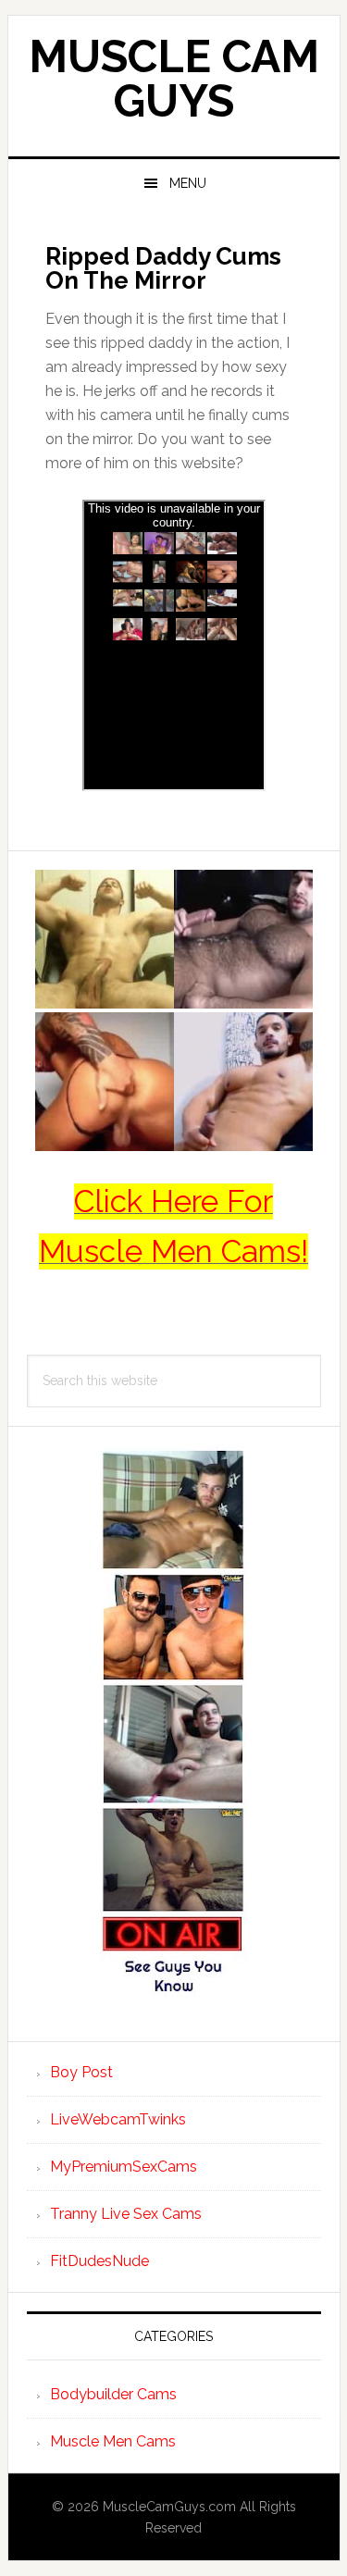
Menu (188, 183)
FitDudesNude (99, 2261)
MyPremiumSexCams (124, 2167)
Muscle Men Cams (113, 2441)
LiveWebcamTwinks (118, 2119)
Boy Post (81, 2072)
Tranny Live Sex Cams (126, 2214)
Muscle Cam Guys (174, 79)
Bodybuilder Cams (113, 2394)
